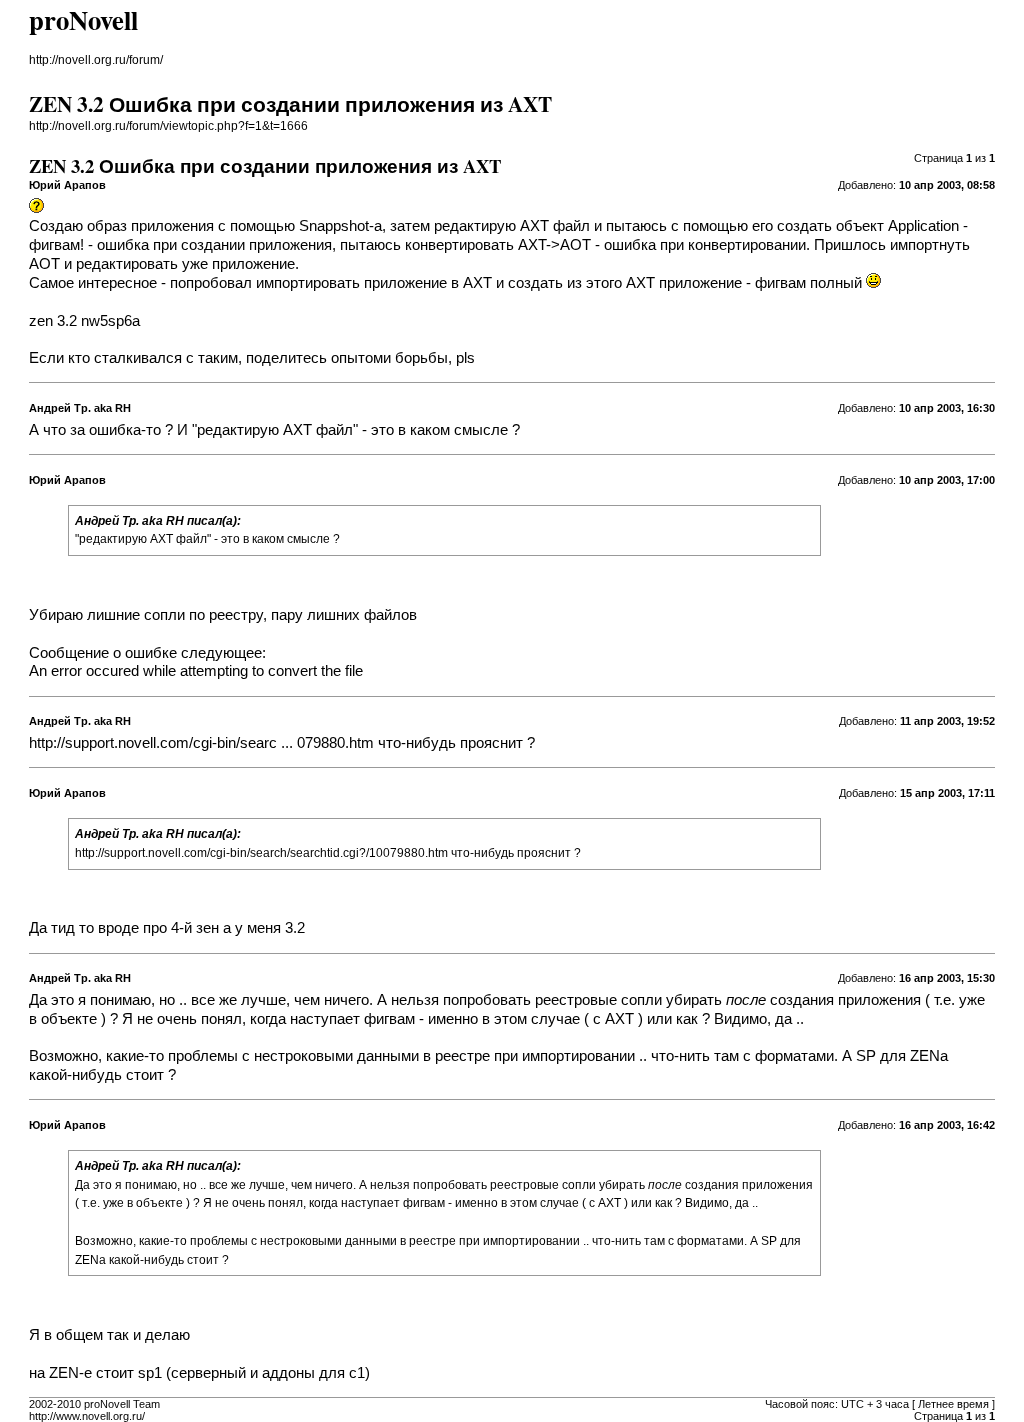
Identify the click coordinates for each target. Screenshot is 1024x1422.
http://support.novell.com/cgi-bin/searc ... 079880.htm (201, 743)
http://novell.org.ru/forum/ (96, 60)
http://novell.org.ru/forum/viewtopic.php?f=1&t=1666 (168, 126)
